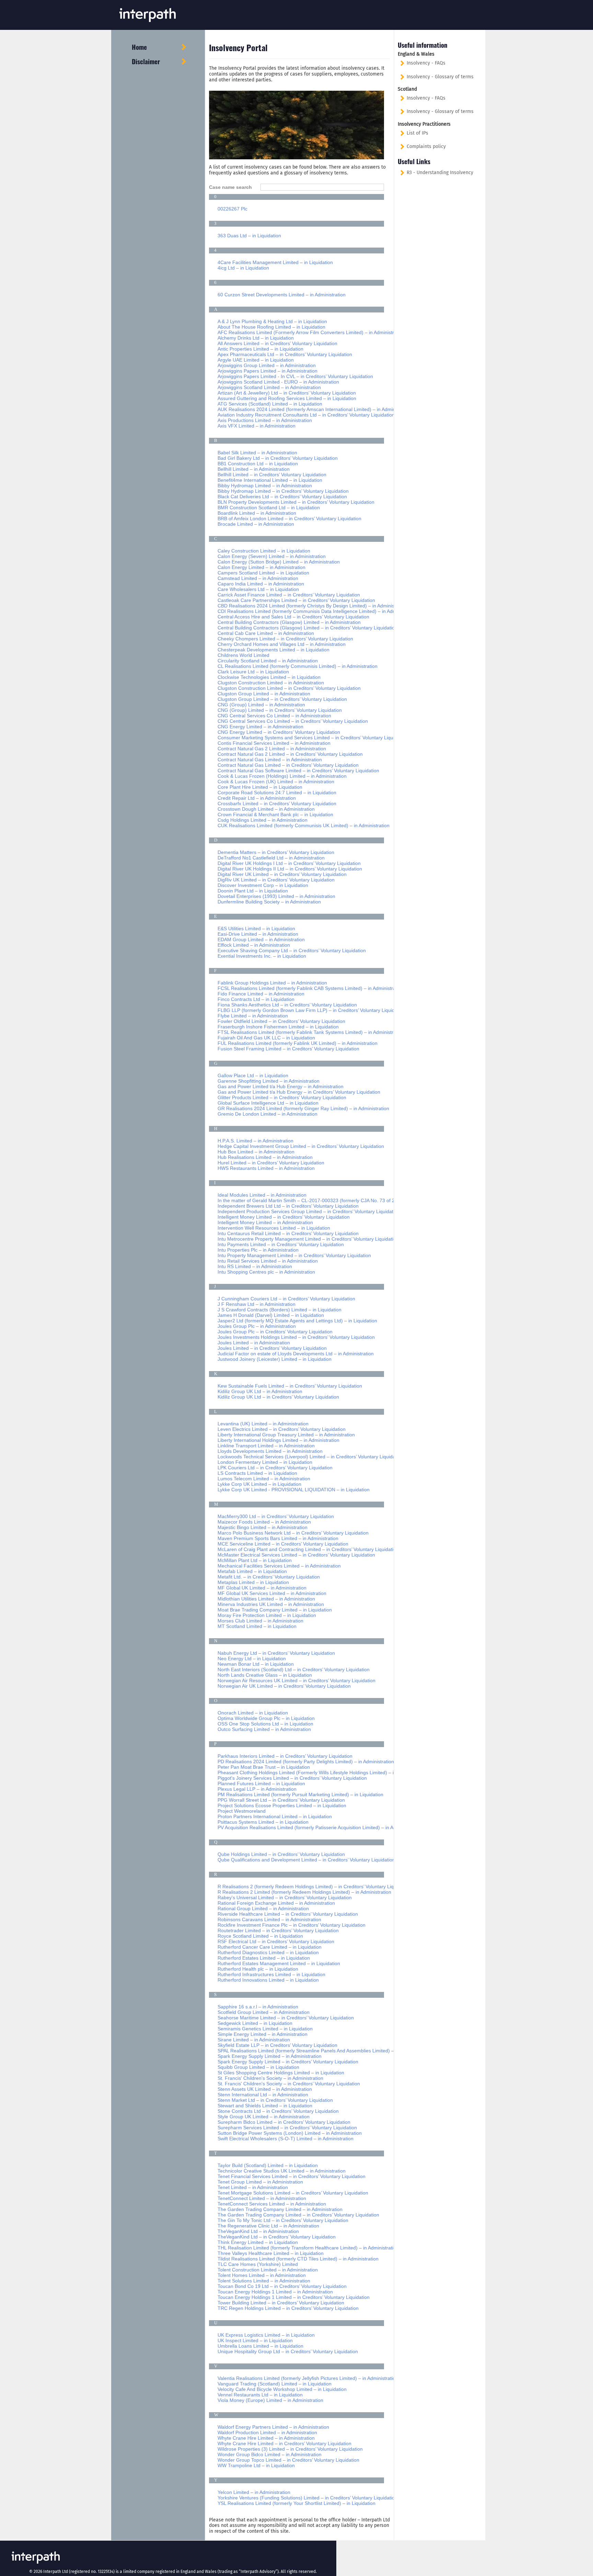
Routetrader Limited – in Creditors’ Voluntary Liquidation (278, 1930)
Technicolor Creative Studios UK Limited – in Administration (282, 2171)
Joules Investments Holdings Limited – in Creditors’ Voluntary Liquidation (296, 1337)
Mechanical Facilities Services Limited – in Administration (279, 1566)
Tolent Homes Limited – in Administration (262, 2275)
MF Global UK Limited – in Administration (262, 1588)
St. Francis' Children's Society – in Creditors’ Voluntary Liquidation (289, 2084)
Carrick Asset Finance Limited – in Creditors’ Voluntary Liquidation (289, 595)
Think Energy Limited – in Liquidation (258, 2242)
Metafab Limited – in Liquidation (252, 1571)
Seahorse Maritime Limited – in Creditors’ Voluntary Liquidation (286, 2018)
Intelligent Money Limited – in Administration (265, 1222)
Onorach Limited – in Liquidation (253, 1713)
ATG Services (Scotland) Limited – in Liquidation (270, 404)
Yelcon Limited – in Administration (254, 2492)
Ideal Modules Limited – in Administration (262, 1195)
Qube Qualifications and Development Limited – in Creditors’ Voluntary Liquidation (306, 1860)
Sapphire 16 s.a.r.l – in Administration (258, 2007)
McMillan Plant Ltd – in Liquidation (255, 1560)
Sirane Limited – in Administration (254, 2040)
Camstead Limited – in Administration (258, 578)
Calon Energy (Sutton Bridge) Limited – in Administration (279, 562)
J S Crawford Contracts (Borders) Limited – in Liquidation (280, 1310)
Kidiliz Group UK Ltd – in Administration (260, 1391)
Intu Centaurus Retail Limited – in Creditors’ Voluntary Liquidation (288, 1233)
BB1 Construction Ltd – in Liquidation (258, 464)
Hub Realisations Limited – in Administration (265, 1157)
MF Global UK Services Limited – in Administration (272, 1593)
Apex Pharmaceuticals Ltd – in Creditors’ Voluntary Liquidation (285, 354)
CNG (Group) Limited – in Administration (261, 705)
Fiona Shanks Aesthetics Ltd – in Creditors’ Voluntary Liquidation (287, 1005)
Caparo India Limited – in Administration (261, 584)
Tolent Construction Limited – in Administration (268, 2270)
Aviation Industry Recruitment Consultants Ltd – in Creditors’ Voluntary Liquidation (306, 415)
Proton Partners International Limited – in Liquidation (275, 1816)
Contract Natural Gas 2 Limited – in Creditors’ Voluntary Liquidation (290, 754)
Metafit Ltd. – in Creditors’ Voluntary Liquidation (269, 1577)
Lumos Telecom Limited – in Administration (264, 1479)
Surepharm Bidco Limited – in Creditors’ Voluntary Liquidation (284, 2122)
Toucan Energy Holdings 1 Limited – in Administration (275, 2292)
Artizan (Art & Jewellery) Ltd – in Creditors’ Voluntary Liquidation (287, 393)
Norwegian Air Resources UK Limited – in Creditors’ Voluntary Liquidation (296, 1680)
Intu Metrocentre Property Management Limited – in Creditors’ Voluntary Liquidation (308, 1239)
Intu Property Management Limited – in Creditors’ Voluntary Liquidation (294, 1255)
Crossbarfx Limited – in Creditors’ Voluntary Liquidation (277, 803)
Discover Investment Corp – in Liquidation (263, 885)
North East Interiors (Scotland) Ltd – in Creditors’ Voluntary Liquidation (294, 1669)
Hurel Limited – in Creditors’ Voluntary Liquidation (271, 1163)
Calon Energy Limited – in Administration (261, 567)
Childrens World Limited (243, 655)
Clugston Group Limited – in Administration (264, 694)
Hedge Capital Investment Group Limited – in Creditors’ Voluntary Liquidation (301, 1146)
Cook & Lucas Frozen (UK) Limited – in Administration (276, 782)
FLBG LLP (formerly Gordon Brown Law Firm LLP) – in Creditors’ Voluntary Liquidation (311, 1010)
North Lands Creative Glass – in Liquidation (265, 1675)
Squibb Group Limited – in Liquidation (258, 2067)
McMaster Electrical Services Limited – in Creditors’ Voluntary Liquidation (296, 1555)
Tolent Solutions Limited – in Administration (264, 2281)
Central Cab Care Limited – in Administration (266, 633)
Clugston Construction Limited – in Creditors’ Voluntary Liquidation (289, 688)
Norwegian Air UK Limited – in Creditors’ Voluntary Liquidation (284, 1686)
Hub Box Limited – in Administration (256, 1152)
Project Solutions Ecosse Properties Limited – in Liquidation (282, 1805)
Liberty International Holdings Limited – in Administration (278, 1440)
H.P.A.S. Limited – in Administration (255, 1141)
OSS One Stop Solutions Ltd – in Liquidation (265, 1724)
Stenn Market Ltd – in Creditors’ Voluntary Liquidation (275, 2100)
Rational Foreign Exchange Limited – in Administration (276, 1903)
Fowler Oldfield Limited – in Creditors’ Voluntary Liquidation (281, 1021)
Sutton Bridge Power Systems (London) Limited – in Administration (290, 2133)
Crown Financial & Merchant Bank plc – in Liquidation (275, 814)
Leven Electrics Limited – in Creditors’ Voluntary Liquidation (282, 1429)
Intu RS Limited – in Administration (255, 1266)
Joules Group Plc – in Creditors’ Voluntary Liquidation (275, 1332)
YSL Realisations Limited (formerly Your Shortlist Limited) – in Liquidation (296, 2503)
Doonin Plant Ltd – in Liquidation (253, 891)
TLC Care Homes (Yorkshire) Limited (258, 2264)
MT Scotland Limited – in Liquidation (257, 1626)
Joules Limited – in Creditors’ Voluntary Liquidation (272, 1348)
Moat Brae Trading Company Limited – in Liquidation (275, 1610)
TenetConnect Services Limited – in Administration (272, 2204)
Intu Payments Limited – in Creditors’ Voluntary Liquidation (281, 1244)
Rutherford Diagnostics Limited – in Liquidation (268, 1952)
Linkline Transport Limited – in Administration (266, 1446)
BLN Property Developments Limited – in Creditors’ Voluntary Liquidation (296, 502)
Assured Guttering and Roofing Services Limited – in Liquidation (287, 398)
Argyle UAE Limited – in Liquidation (256, 360)
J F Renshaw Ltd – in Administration (257, 1304)
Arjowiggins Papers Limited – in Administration (268, 371)
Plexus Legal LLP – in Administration (257, 1789)
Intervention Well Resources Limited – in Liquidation (274, 1228)
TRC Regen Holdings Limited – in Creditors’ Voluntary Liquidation (288, 2308)
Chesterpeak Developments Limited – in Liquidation (274, 650)
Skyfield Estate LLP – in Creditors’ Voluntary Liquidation (277, 2045)
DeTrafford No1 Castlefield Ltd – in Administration (271, 858)
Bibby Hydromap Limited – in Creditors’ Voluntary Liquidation (283, 491)
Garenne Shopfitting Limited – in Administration (269, 1081)
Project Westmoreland (242, 1811)
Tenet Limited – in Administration (253, 2187)
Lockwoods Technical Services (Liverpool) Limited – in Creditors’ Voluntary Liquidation (310, 1457)
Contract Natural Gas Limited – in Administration (270, 760)
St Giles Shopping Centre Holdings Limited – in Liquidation (281, 2073)
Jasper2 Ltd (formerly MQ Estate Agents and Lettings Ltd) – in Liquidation (297, 1321)
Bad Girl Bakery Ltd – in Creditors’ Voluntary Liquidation (278, 458)
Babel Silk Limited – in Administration (257, 453)
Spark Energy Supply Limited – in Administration (270, 2056)
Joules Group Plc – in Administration (257, 1326)
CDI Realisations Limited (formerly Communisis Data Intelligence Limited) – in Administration (318, 611)
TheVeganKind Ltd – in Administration (258, 2231)
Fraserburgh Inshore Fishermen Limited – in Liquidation (278, 1027)
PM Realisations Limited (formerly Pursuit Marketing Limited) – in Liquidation (300, 1794)
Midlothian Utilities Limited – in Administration (266, 1599)
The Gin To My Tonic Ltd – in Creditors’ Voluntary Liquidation (283, 2220)
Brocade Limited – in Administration (256, 524)
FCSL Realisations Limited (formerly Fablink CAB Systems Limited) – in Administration (311, 988)
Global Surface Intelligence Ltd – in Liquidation (268, 1103)
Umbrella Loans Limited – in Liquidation (260, 2346)
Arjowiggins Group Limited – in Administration (267, 365)
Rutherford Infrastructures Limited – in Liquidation (271, 1974)
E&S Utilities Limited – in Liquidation (256, 928)
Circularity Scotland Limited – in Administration (268, 661)
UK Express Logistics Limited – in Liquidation (266, 2335)
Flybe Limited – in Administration (253, 1016)
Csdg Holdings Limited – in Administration (263, 820)
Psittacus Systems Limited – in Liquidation (263, 1822)
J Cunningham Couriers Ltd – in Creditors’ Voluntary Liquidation (286, 1299)
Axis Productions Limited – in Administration (265, 420)
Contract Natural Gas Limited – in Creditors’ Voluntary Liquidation (288, 765)
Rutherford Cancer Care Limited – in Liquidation (270, 1947)
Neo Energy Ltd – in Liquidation (252, 1659)
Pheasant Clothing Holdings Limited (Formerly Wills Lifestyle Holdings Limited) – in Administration (323, 1773)
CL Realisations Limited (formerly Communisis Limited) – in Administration (298, 666)
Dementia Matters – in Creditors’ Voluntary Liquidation (276, 852)
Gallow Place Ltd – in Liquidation (253, 1075)
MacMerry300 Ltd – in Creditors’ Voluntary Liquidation (276, 1516)
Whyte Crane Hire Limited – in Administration (266, 2438)
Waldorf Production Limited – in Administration (267, 2432)
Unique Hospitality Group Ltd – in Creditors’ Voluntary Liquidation (288, 2351)
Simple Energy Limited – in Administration (263, 2034)
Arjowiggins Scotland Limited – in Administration (269, 387)
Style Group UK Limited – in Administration (264, 2117)
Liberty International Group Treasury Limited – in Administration (286, 1435)
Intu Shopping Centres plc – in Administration (266, 1272)
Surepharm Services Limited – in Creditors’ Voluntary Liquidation (287, 2128)
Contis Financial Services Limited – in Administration (274, 743)
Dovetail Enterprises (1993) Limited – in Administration (276, 896)
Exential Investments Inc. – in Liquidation (262, 956)
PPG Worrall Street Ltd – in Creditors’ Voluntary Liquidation (281, 1800)
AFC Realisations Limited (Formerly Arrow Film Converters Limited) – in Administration (311, 332)
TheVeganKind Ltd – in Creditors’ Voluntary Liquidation (277, 2237)
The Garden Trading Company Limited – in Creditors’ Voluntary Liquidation (298, 2215)
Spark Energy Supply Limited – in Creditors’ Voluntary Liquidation (288, 2062)
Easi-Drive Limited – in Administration (258, 934)
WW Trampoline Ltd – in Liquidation (256, 2465)
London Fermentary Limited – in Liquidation (265, 1462)
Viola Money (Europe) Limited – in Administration (270, 2400)
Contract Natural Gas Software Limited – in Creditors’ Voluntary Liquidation (298, 771)
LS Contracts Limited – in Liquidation (257, 1473)
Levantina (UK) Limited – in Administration (263, 1424)
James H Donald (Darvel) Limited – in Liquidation (271, 1315)
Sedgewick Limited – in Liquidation (255, 2023)
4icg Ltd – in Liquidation (243, 268)
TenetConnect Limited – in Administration (262, 2198)
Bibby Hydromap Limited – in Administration (265, 486)
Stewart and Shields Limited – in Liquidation (265, 2106)
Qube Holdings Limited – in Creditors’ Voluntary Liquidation (281, 1854)
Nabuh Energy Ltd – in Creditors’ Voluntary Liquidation (276, 1653)
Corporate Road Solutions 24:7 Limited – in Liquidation (277, 793)
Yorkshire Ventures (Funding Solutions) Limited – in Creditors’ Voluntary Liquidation (307, 2498)
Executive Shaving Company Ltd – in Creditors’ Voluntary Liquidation (292, 950)
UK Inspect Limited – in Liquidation (255, 2340)
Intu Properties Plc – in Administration (258, 1250)
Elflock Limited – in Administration (254, 945)
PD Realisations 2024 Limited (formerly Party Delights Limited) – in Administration (306, 1762)
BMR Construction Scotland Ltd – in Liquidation (269, 508)
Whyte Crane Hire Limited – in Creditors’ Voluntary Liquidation (284, 2443)
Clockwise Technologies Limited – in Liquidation (269, 677)
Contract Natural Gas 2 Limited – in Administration (272, 749)
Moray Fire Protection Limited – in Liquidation (267, 1615)
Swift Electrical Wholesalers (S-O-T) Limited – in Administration (286, 2139)
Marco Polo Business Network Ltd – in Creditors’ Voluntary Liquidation (293, 1533)
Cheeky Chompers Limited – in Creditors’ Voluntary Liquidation (285, 639)
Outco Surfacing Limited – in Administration (264, 1729)
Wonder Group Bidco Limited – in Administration (270, 2454)
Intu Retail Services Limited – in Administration (268, 1261)
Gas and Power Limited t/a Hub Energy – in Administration (281, 1086)
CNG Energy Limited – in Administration (260, 727)
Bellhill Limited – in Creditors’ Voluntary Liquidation (272, 475)
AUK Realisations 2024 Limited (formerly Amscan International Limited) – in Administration (315, 409)
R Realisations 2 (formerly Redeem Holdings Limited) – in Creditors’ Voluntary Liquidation (314, 1887)
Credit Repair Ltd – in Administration (257, 798)
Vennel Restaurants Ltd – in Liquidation (260, 2395)
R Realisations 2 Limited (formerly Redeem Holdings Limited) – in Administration (304, 1892)
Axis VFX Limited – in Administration (257, 426)
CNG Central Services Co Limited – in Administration (274, 716)
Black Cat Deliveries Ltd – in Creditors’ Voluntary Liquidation (282, 497)
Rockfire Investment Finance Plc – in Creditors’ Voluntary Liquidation (292, 1925)
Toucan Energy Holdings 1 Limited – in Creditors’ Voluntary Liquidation (294, 2297)
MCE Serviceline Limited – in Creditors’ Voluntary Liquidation (283, 1544)
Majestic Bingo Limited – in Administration (263, 1527)
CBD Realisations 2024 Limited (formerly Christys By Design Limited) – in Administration (313, 606)
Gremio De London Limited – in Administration (268, 1114)
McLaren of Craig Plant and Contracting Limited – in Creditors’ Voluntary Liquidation (308, 1549)
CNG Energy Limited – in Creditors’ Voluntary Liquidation (279, 732)
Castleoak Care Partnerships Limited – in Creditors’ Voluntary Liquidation (296, 600)
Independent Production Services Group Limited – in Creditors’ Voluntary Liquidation (309, 1211)
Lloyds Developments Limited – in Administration (270, 1451)
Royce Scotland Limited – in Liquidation (260, 1936)
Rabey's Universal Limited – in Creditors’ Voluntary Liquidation (285, 1897)
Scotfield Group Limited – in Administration (264, 2012)
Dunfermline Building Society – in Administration (269, 902)
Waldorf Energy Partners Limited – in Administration (273, 2427)
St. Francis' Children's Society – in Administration (270, 2078)
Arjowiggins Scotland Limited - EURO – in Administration (278, 382)
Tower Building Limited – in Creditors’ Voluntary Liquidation (281, 2303)
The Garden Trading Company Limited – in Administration (280, 2209)
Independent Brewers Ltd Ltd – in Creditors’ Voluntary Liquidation (288, 1206)
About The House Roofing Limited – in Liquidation (271, 327)
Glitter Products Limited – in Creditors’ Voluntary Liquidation (282, 1097)
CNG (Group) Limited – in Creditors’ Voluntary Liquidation (280, 710)
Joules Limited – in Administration (254, 1343)
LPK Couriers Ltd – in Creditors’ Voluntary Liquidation (275, 1468)
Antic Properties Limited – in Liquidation (260, 349)
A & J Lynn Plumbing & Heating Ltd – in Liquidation (272, 321)
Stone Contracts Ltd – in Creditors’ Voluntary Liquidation (278, 2111)
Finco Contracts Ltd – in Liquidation (256, 999)
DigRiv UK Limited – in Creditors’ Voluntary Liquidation (276, 880)
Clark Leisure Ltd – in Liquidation (253, 672)
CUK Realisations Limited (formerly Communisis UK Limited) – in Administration (304, 825)
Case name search (232, 187)
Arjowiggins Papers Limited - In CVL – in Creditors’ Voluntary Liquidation (295, 376)
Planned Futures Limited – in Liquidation (261, 1783)
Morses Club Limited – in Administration (260, 1621)
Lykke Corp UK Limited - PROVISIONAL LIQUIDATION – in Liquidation (294, 1490)
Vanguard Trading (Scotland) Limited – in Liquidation (275, 2384)
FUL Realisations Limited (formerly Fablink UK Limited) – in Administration (298, 1043)
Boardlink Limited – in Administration (257, 513)
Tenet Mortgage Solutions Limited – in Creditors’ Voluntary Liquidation (293, 2193)
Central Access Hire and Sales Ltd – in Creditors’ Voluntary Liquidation (293, 617)
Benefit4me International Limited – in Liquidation (270, 480)
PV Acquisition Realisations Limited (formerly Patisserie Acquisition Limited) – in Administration (319, 1827)
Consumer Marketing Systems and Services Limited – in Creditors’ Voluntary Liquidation (313, 738)
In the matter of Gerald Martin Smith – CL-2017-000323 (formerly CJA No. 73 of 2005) (311, 1200)
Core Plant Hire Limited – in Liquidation (260, 787)
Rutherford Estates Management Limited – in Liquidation (279, 1963)
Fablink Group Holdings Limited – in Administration (272, 983)
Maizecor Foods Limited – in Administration (264, 1522)
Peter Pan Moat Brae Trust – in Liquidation (264, 1767)
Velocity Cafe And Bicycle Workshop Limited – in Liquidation (282, 2389)
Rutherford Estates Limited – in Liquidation (264, 1958)
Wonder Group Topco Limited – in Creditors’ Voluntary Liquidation (288, 2460)
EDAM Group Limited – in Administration (261, 939)
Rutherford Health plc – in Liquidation (258, 1969)
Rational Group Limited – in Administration (263, 1908)
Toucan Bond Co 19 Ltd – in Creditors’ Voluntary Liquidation (282, 2286)
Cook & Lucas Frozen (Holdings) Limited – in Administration (282, 776)
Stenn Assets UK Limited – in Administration (265, 2089)
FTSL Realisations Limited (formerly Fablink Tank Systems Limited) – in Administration (311, 1032)
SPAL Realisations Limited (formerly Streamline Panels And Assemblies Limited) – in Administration (324, 2051)
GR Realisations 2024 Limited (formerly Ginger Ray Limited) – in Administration (303, 1108)
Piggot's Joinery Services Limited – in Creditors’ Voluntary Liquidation (292, 1778)
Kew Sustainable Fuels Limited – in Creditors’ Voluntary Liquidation (290, 1386)
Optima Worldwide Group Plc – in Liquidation (266, 1718)
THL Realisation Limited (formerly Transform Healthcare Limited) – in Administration (308, 2248)
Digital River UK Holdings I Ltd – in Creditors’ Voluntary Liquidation (289, 863)
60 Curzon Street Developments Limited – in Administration (282, 295)
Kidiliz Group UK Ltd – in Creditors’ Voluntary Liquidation (278, 1397)
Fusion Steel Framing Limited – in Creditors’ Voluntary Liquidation (288, 1049)
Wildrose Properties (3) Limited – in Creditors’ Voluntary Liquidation (290, 2449)
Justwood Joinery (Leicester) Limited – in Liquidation (275, 1359)
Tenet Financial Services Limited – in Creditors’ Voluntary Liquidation (292, 2176)
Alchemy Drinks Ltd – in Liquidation (256, 338)
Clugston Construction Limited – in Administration (271, 683)
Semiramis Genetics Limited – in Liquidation (265, 2029)
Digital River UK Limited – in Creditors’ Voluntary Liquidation (282, 874)
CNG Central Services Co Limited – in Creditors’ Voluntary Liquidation (293, 721)
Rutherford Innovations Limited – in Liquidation (268, 1980)
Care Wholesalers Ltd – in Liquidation (258, 589)
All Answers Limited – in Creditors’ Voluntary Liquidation (277, 343)
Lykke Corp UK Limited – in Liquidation (259, 1484)
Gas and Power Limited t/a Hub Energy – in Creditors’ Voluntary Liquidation (299, 1092)
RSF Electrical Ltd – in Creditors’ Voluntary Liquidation (276, 1941)
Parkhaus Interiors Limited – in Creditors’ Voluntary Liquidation (285, 1756)
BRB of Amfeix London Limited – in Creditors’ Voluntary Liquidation (289, 518)
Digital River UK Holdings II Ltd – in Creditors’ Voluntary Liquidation (290, 869)
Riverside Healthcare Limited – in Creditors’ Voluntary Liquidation (288, 1914)
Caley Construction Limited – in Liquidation (264, 551)
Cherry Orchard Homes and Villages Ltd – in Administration (282, 644)
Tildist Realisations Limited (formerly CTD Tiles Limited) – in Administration (298, 2259)
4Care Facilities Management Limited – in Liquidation (275, 262)
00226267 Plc (232, 209)
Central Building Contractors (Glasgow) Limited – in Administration (289, 622)
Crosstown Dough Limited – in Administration (266, 809)
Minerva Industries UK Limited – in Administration (271, 1604)
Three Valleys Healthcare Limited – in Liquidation (271, 2253)
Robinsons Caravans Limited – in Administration (269, 1919)
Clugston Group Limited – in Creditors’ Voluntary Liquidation (282, 699)
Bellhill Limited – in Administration (254, 469)
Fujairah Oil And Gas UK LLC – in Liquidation (266, 1038)
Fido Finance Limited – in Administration (261, 994)
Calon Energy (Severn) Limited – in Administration (272, 556)
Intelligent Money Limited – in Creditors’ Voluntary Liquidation (284, 1217)
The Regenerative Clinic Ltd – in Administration (268, 2226)
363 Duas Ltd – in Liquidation (249, 236)
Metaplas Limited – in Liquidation (253, 1582)
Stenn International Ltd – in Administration (263, 2095)
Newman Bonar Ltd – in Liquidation (256, 1664)
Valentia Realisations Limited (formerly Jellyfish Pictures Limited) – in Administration (308, 2378)
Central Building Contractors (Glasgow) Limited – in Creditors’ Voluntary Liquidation (307, 628)
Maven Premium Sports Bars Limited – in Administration (278, 1538)
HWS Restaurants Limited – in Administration (266, 1168)
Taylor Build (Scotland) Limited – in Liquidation (268, 2165)
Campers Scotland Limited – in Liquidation (263, 573)
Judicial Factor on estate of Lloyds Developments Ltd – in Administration (296, 1354)
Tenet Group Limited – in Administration (260, 2182)
